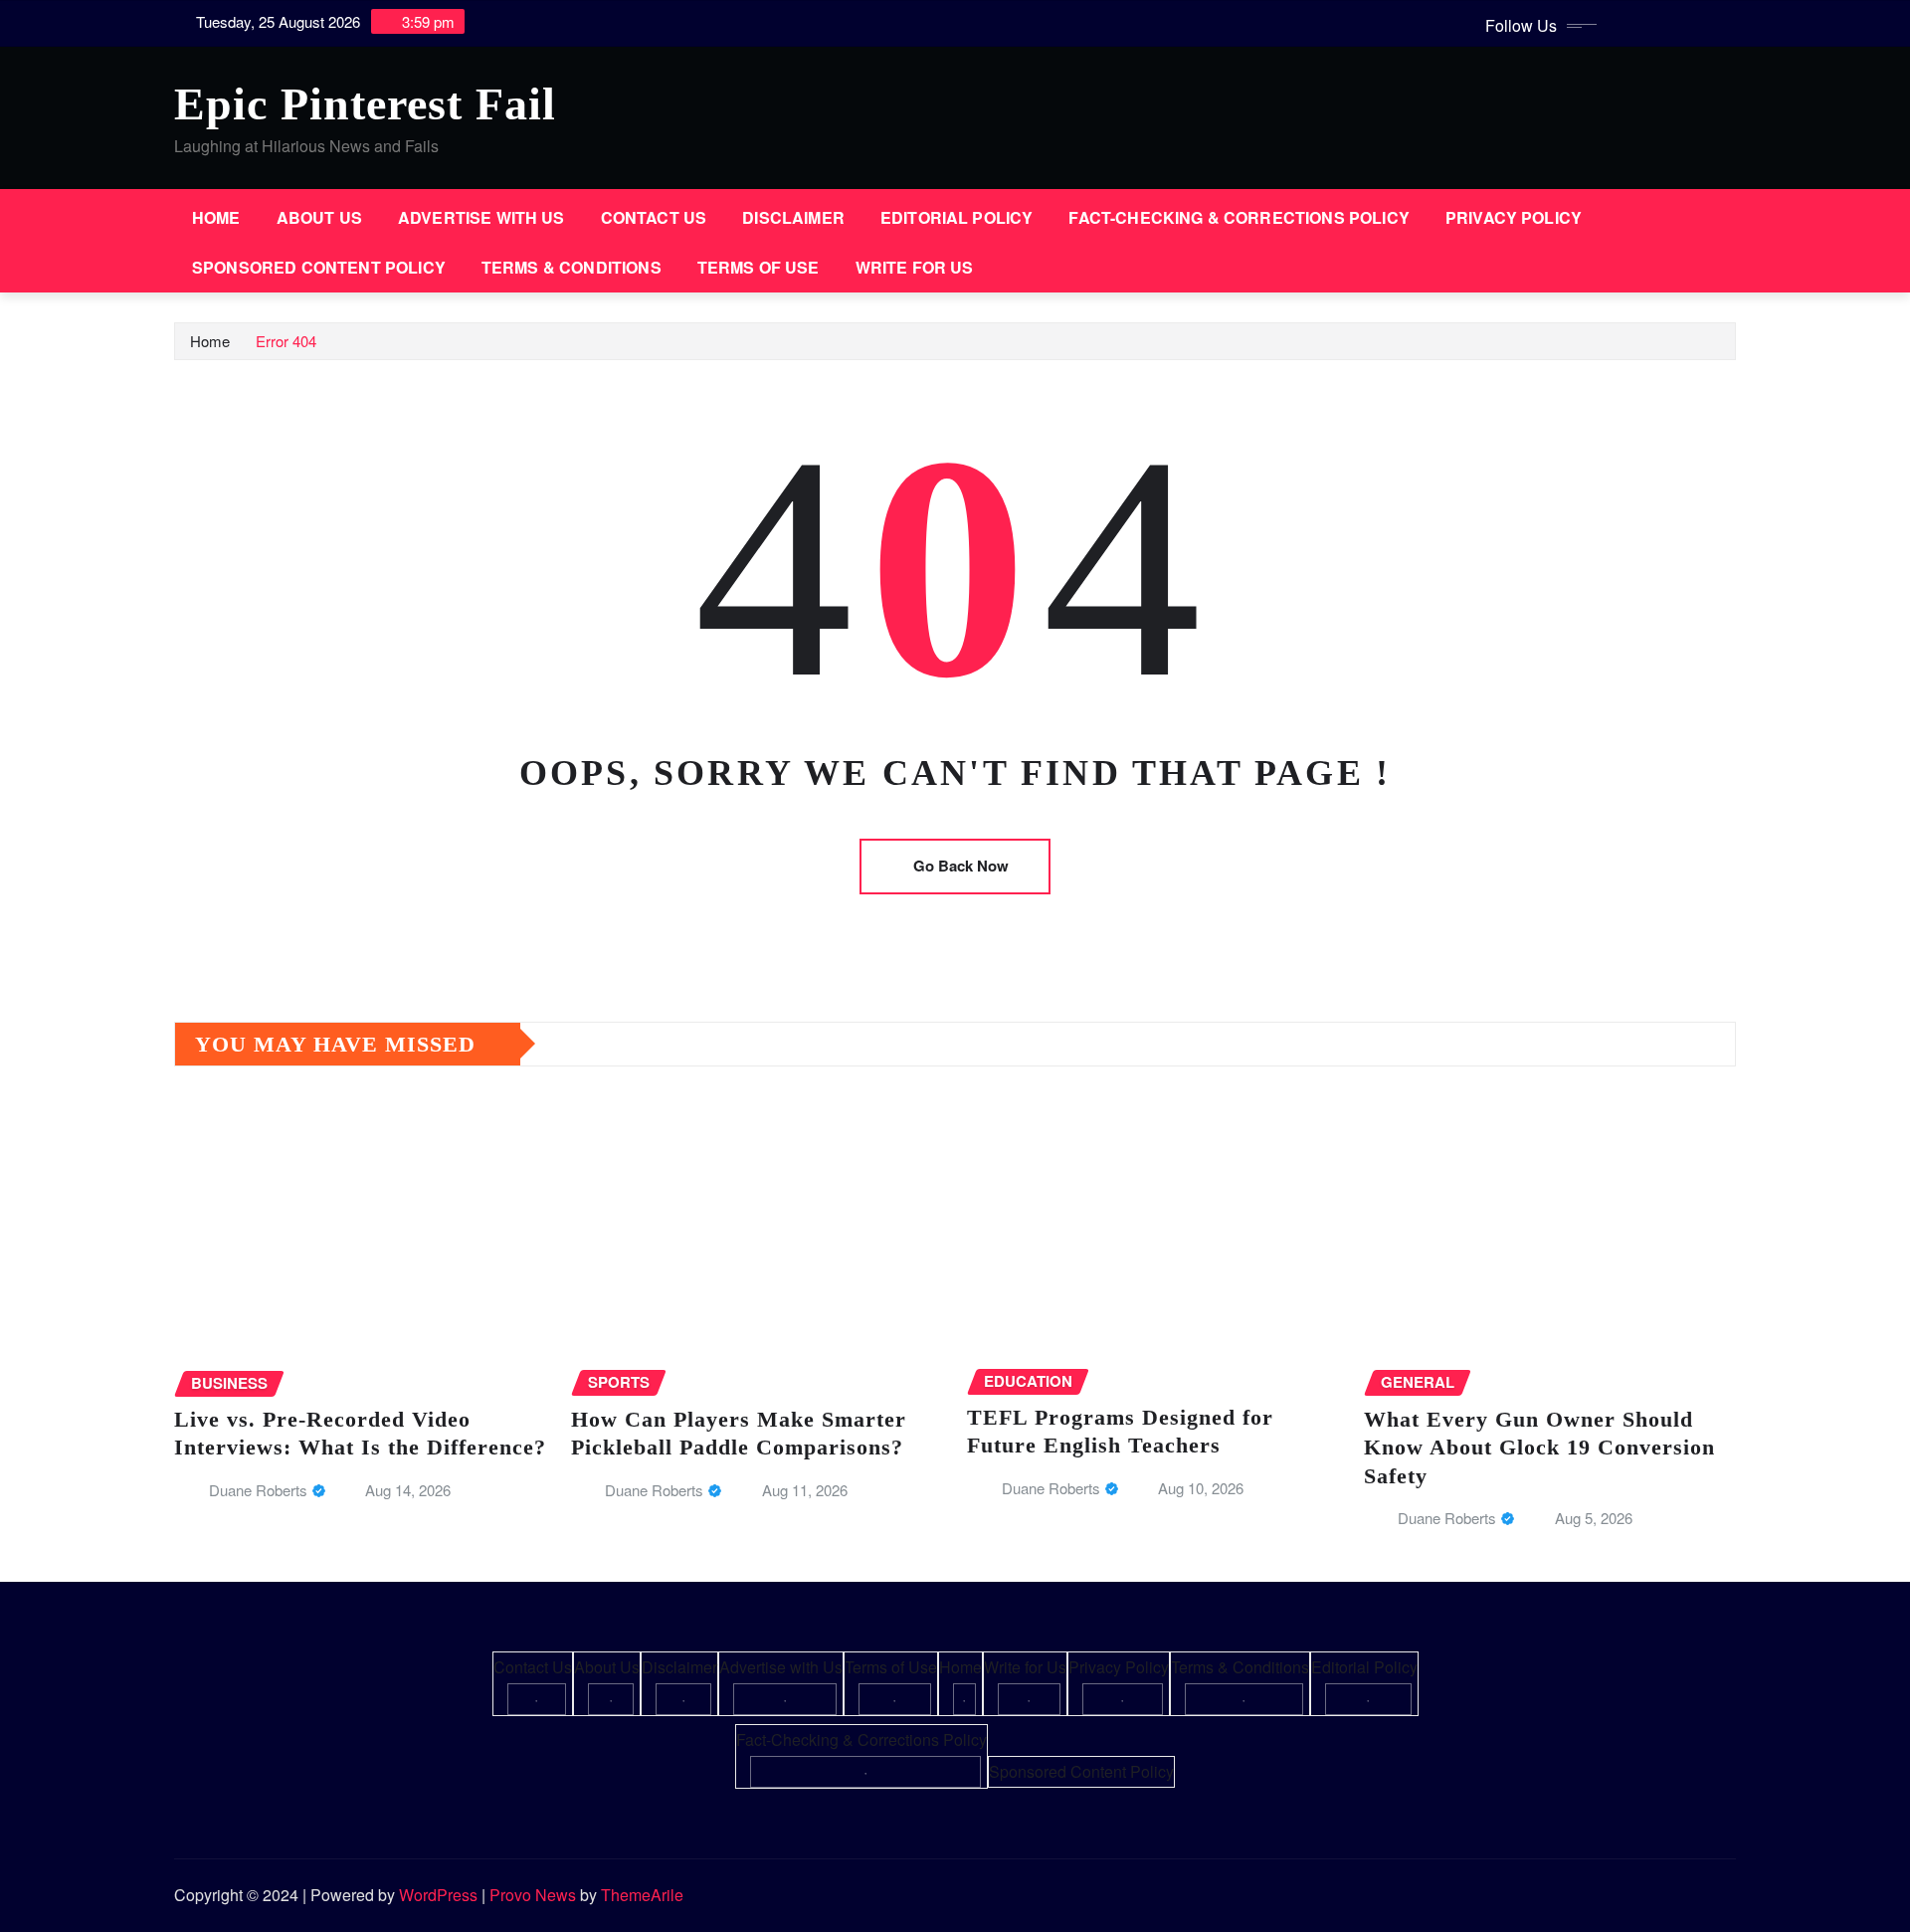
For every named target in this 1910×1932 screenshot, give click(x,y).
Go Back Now (961, 866)
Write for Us (915, 267)
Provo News (533, 1895)
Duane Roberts (258, 1490)
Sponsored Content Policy (319, 267)
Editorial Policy (957, 217)
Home (216, 217)
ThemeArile (642, 1895)
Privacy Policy (1514, 217)
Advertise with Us (481, 217)
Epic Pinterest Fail (365, 104)
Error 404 (286, 341)
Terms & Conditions (572, 267)
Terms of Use (759, 267)
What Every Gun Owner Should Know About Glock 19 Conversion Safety (1539, 1448)
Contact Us (654, 217)
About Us (319, 217)
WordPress (438, 1895)
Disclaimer (793, 217)
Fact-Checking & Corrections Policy (1239, 217)
